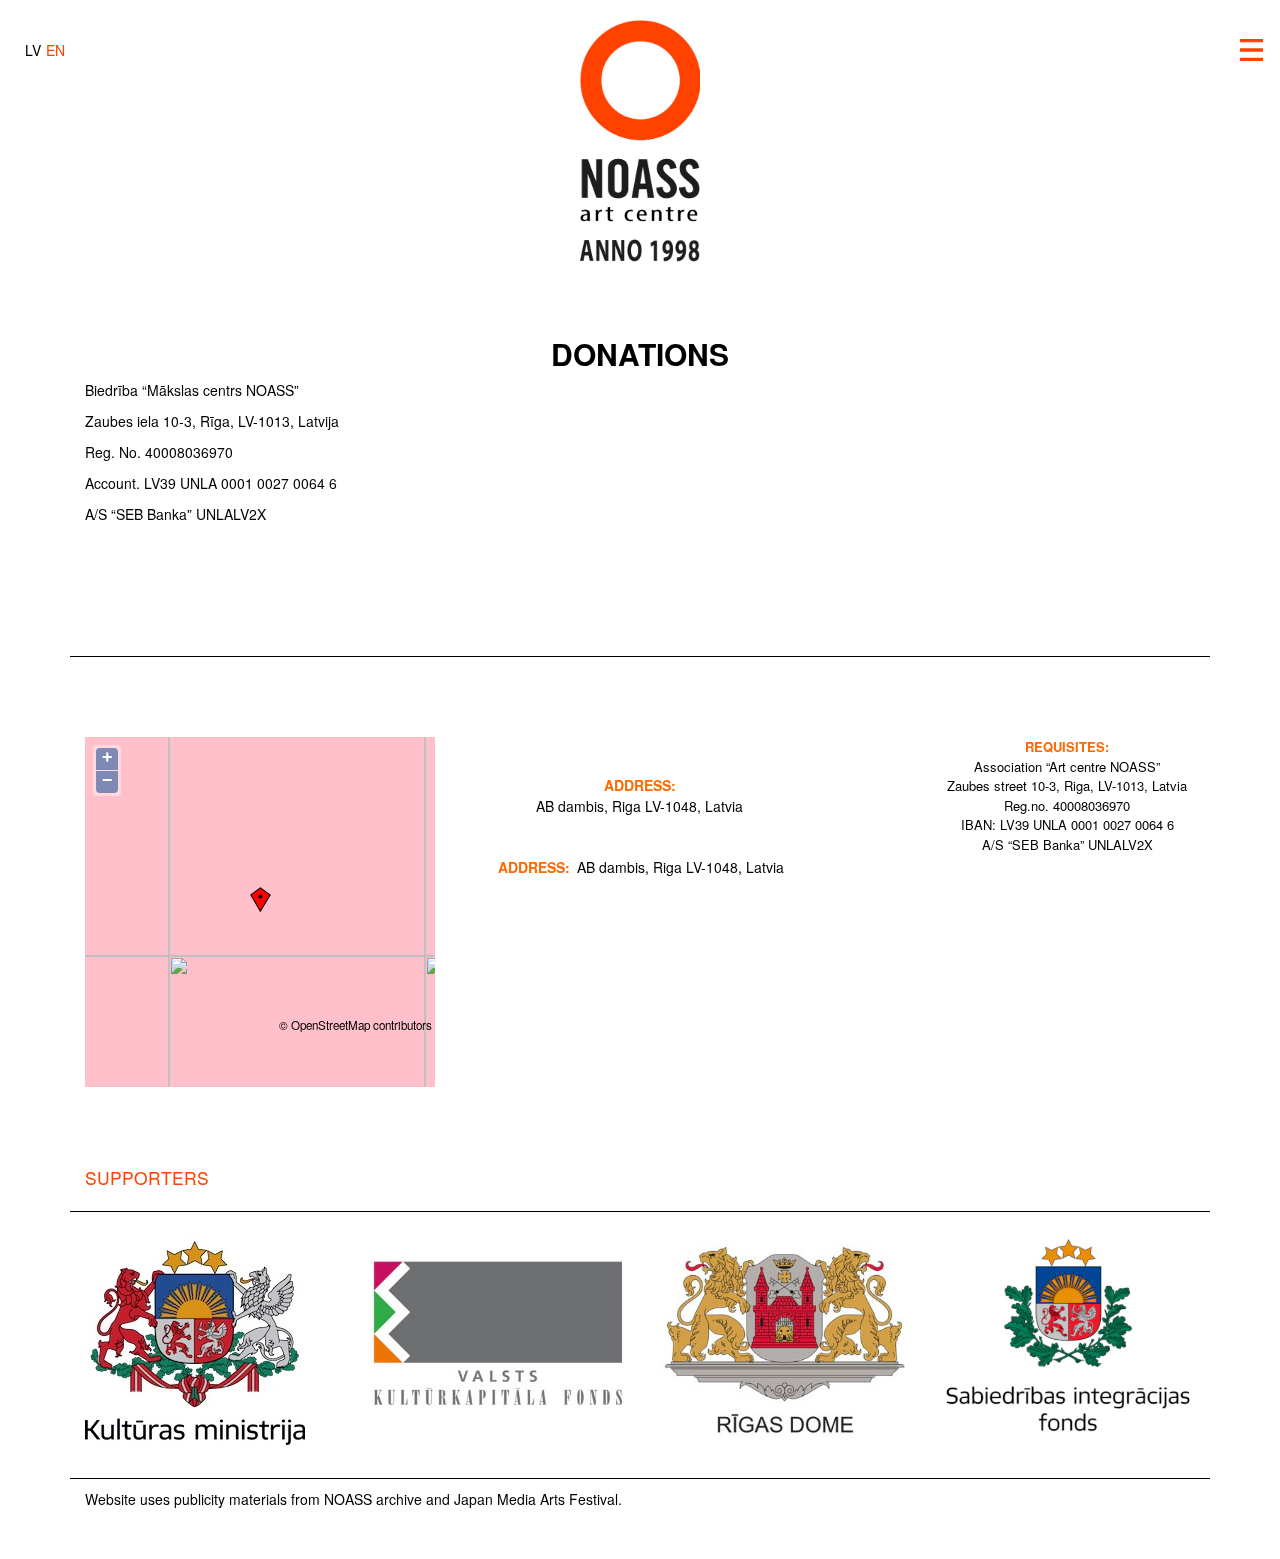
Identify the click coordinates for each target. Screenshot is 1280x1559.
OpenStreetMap (330, 1025)
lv (33, 50)
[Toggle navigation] (1252, 50)
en (55, 50)
